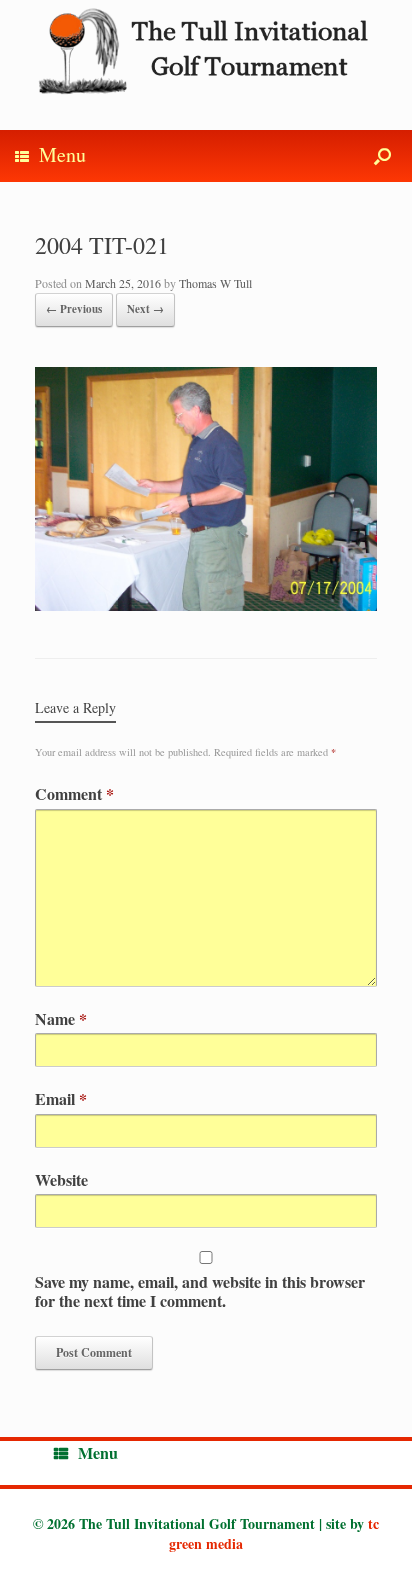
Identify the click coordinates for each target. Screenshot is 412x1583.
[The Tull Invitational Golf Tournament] (206, 50)
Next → (145, 309)
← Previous (74, 309)
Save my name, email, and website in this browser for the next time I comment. (200, 1291)
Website (61, 1179)
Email (61, 1098)
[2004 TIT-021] (206, 604)
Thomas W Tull (215, 283)
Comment (74, 793)
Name (61, 1018)
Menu (62, 154)
